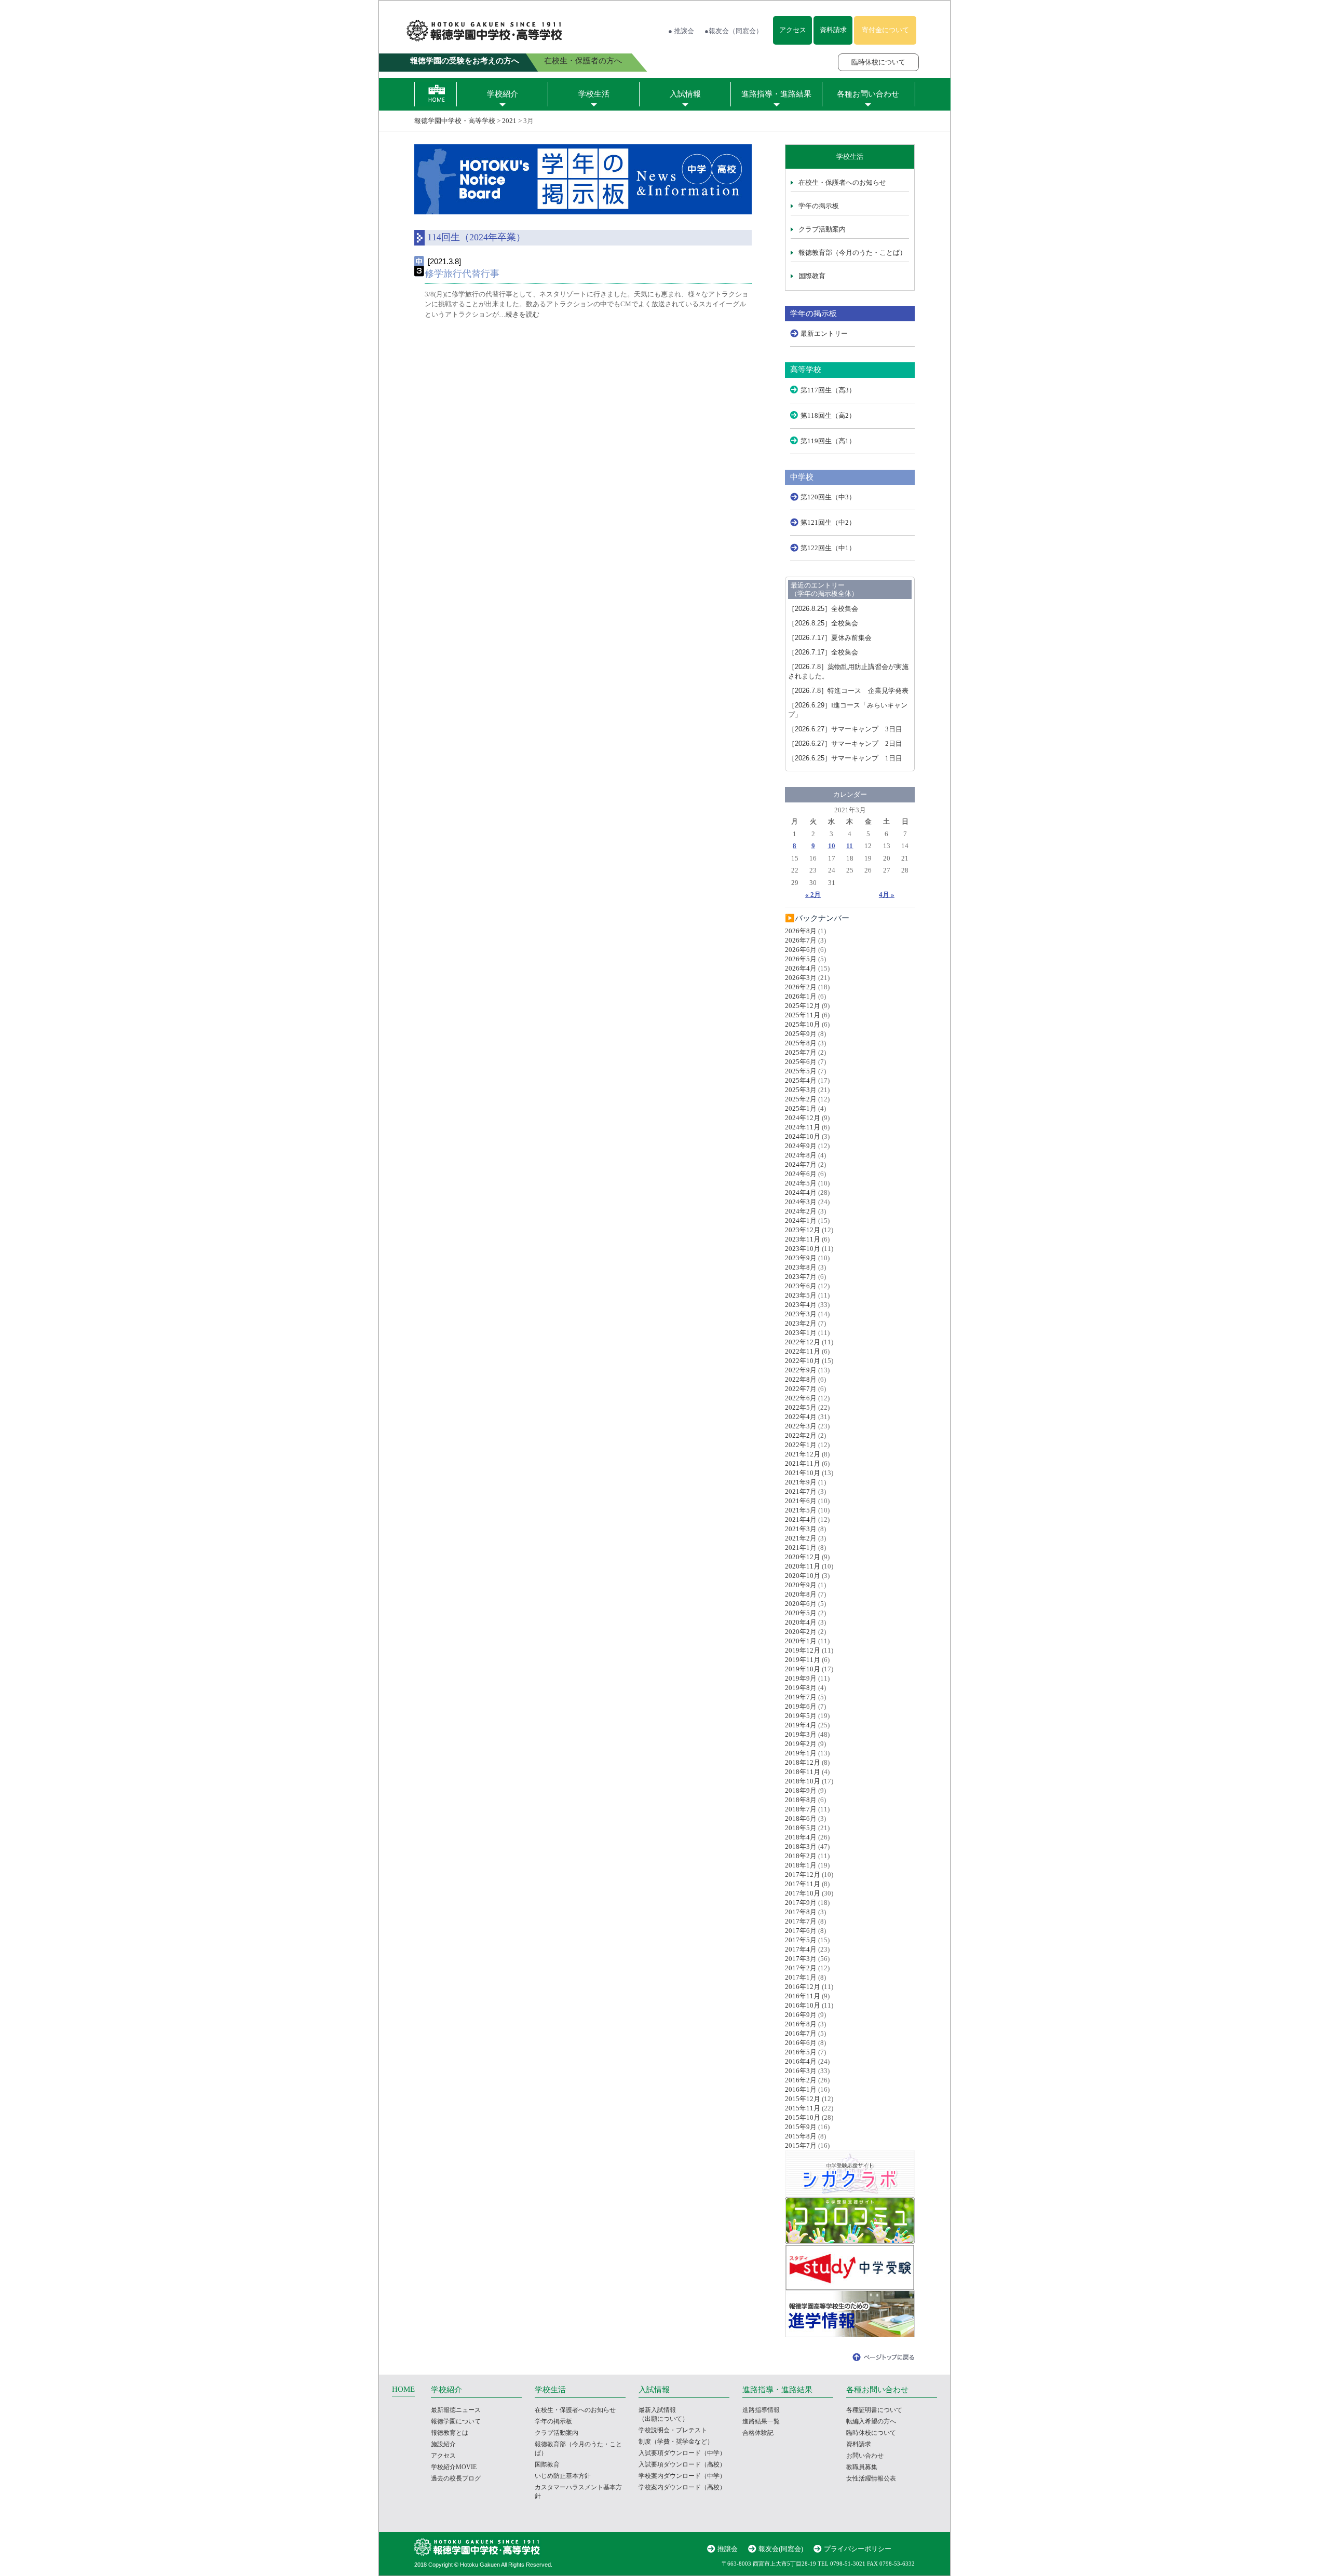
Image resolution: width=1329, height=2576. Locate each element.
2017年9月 (801, 1903)
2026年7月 (801, 940)
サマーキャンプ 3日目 (845, 729)
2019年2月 (801, 1744)
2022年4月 (801, 1417)
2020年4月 (801, 1622)
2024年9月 (801, 1146)
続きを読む (523, 314)
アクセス (793, 30)
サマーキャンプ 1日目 (845, 758)
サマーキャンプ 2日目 (845, 744)
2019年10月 (803, 1669)
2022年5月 (801, 1407)
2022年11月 (803, 1351)
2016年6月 (801, 2043)
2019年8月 (801, 1688)
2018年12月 (803, 1762)
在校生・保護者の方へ (583, 61)
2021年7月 (801, 1491)
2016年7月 (801, 2033)
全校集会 (823, 609)
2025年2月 (801, 1099)
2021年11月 (803, 1463)
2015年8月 (801, 2136)
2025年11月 (803, 1015)
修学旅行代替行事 (462, 274)
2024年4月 (801, 1192)
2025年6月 (801, 1062)
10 (832, 846)
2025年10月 (803, 1024)
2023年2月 (801, 1323)
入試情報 (685, 94)
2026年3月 (801, 978)
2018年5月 (801, 1828)
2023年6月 (801, 1286)
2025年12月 (803, 1006)
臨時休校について (878, 62)
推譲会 (728, 2549)
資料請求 (833, 30)
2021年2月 (801, 1538)
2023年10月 (803, 1249)
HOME (403, 2389)
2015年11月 (803, 2108)
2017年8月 (801, 1912)
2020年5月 (801, 1613)
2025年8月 (801, 1043)
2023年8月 (801, 1267)
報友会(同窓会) (781, 2549)
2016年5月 (801, 2052)
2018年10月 (803, 1781)
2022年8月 (801, 1379)
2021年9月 (801, 1482)
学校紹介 (503, 94)
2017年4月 (801, 1949)
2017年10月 (803, 1893)
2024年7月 (801, 1164)
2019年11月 (803, 1660)
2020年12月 (803, 1557)
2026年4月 (801, 968)
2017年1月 (801, 1977)
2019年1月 (801, 1753)
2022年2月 (801, 1435)
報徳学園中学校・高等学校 (455, 121)
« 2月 (813, 895)
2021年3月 (801, 1529)
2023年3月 (801, 1314)
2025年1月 (801, 1108)
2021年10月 (803, 1473)
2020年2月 (801, 1632)
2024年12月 (803, 1118)
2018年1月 (801, 1865)
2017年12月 (803, 1875)
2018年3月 (801, 1846)
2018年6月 (801, 1818)
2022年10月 (803, 1361)
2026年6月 (801, 950)
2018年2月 (801, 1856)
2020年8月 (801, 1594)
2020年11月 (803, 1566)
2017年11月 (803, 1884)
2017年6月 (801, 1931)
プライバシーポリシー (858, 2549)
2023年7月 (801, 1277)
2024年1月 (801, 1221)
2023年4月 (801, 1305)
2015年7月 (801, 2145)
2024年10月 (803, 1136)
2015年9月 (801, 2127)
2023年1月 (801, 1333)
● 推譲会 (681, 31)
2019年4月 (801, 1725)
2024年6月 (801, 1174)
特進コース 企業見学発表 (848, 691)
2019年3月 (801, 1734)
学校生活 (594, 94)
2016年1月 (801, 2089)
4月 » (887, 895)
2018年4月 (801, 1837)
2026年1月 (801, 996)
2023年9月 (801, 1258)
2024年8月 (801, 1155)
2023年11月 (803, 1239)
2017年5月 (801, 1940)
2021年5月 (801, 1510)
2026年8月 (801, 931)
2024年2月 (801, 1211)
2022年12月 (803, 1342)
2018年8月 (801, 1800)
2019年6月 (801, 1706)
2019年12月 (803, 1650)
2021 (509, 121)
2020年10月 (803, 1576)
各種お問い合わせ (868, 94)
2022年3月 (801, 1426)
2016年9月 (801, 2015)
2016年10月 (803, 2005)
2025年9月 (801, 1034)
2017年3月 (801, 1959)
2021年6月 (801, 1501)
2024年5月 (801, 1183)
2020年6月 (801, 1604)
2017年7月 (801, 1921)
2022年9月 (801, 1370)
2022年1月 (801, 1445)
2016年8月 (801, 2024)
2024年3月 (801, 1202)
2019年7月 (801, 1697)
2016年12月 (803, 1987)
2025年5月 (801, 1071)
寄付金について (885, 30)
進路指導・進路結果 (776, 94)
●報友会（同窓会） (734, 31)
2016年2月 (801, 2080)
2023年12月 (803, 1230)
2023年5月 (801, 1295)
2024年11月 (803, 1127)
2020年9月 (801, 1585)
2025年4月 (801, 1080)
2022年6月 (801, 1398)
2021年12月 (803, 1454)
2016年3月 (801, 2071)
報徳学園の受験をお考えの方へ (465, 61)
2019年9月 (801, 1678)
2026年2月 (801, 987)
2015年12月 (803, 2099)
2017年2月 (801, 1968)
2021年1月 (801, 1548)
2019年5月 (801, 1716)
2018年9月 (801, 1790)
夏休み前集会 (830, 638)
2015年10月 (803, 2117)
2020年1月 (801, 1641)
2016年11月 (803, 1996)
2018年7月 (801, 1809)
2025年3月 (801, 1090)
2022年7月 (801, 1389)
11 (850, 846)
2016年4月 (801, 2061)
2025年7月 (801, 1052)
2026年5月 (801, 959)
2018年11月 (803, 1772)
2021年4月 (801, 1519)
